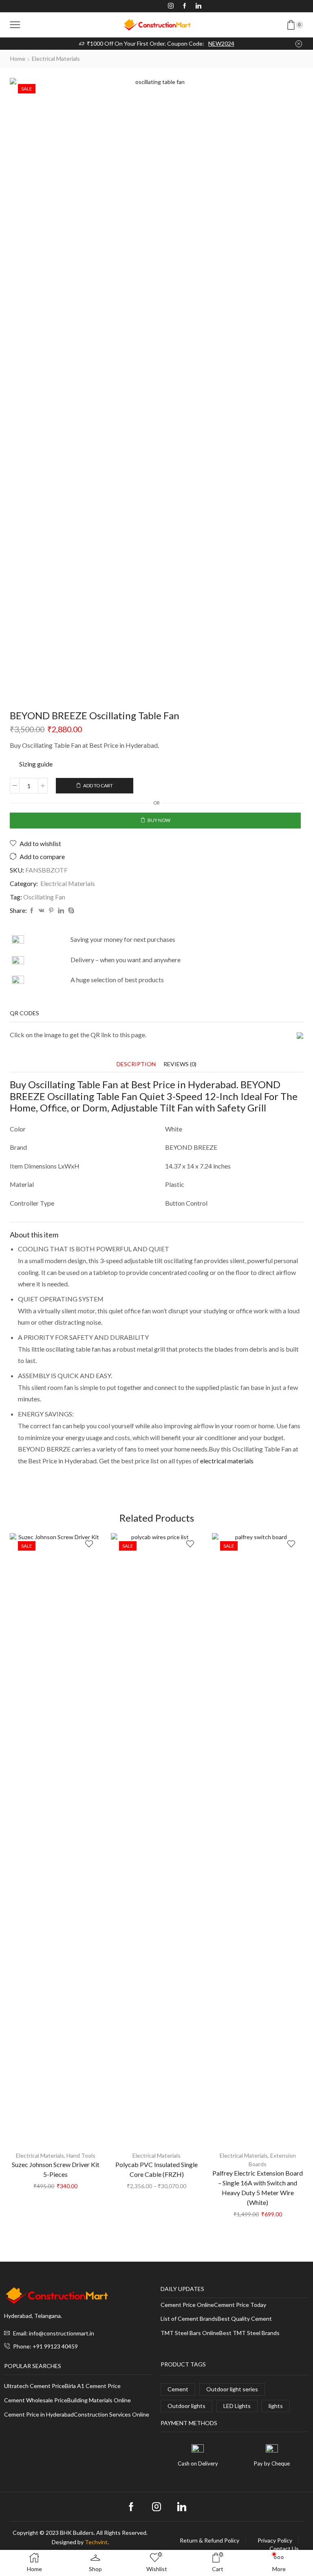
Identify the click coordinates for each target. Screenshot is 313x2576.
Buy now (159, 820)
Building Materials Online (99, 2400)
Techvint (96, 2542)
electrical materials (227, 1461)
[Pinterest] (51, 911)
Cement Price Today (240, 2305)
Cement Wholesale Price (36, 2400)
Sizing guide (36, 764)
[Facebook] (185, 6)
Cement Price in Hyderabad (39, 2415)
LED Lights (237, 2406)
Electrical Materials (56, 59)
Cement (178, 2389)
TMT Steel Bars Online (190, 2333)
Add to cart (98, 785)
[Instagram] (171, 6)
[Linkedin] (198, 6)
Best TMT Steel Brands (249, 2333)
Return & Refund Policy (209, 2541)
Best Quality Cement (245, 2319)
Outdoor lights (186, 2406)
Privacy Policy (275, 2541)
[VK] (42, 911)
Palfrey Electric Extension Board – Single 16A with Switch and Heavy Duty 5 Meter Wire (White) (258, 2188)
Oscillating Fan (44, 897)
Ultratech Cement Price (34, 2386)
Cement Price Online (187, 2305)
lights (276, 2406)
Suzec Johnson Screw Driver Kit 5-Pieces (56, 2169)
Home (18, 59)
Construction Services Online (111, 2415)
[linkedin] (61, 911)
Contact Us (284, 2549)
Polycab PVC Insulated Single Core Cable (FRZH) (156, 2169)
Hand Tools (81, 2155)
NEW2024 (221, 43)
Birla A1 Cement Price (93, 2386)
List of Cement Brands (189, 2319)
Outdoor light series (232, 2389)
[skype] (70, 911)
